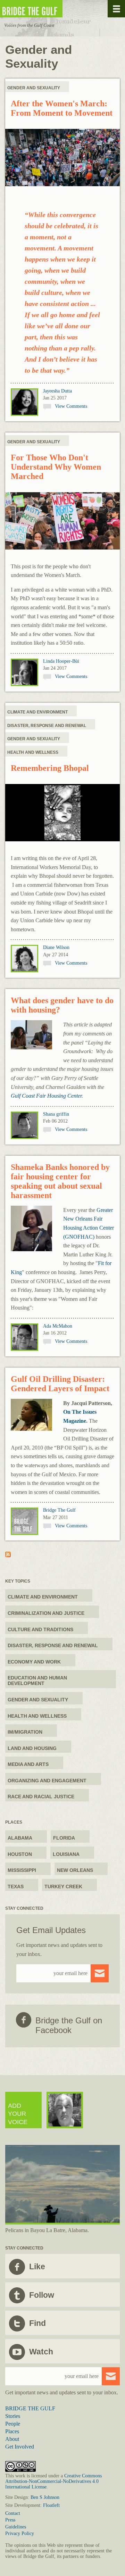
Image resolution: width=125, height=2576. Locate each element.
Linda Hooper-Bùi (61, 661)
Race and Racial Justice (41, 1797)
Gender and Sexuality (34, 88)
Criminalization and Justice (46, 1613)
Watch (41, 2352)
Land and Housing (32, 1748)
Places (12, 2431)
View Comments (71, 406)
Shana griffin (56, 1114)
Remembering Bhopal (50, 768)
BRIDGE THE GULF (30, 2408)
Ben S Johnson (45, 2497)
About (12, 2439)
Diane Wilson (56, 947)
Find (37, 2323)
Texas (16, 1886)
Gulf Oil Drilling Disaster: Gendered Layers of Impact (60, 1384)
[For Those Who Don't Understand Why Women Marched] (62, 522)
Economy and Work (34, 1662)
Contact (13, 2513)
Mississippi (22, 1870)
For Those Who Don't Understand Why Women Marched (56, 467)
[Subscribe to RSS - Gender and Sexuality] (8, 1555)
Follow (42, 2295)
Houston (20, 1854)
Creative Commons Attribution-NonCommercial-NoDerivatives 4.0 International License (53, 2481)
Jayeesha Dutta (57, 391)
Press (10, 2520)
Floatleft (51, 2505)
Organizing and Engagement (47, 1781)
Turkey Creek (63, 1886)
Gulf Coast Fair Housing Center (46, 1096)
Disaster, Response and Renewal (47, 726)
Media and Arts (28, 1764)
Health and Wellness (33, 752)
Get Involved (20, 2447)
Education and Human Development (37, 1681)
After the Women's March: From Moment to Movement (62, 108)
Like (37, 2267)
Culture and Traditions (40, 1629)
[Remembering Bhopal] (62, 813)
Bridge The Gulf (59, 1510)
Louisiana (66, 1854)
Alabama (20, 1838)
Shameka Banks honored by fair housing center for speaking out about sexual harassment (60, 1181)
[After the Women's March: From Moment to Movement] (62, 158)
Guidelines (16, 2527)
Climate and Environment (37, 712)
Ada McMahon (58, 1326)
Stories (13, 2416)
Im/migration (25, 1732)
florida (64, 1838)
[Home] (52, 9)
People (13, 2424)
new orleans (75, 1870)
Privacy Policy (20, 2533)
